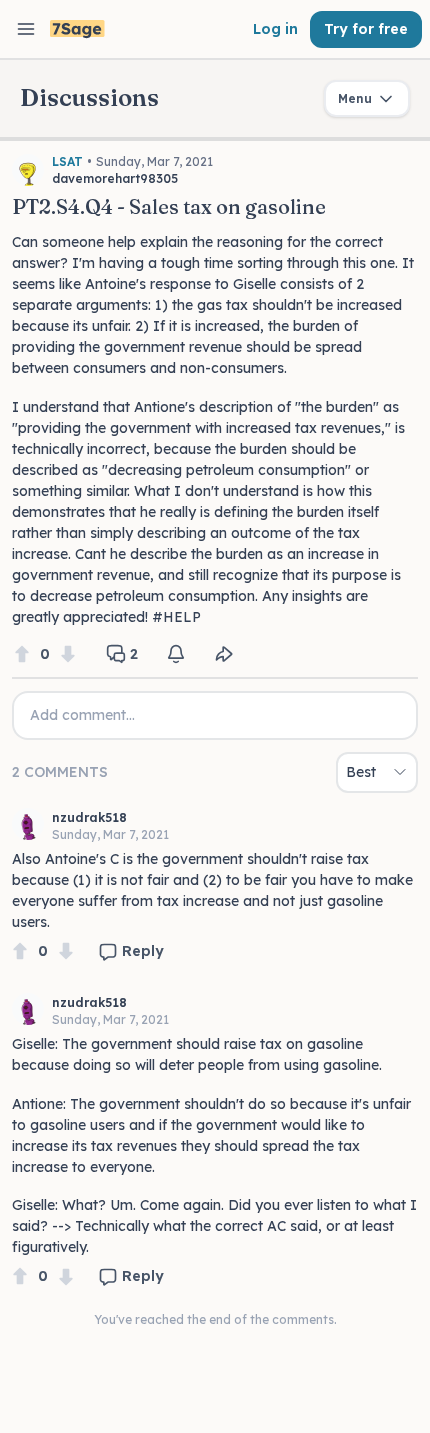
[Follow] (176, 654)
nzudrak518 (89, 817)
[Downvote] (68, 654)
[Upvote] (22, 654)
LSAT (67, 161)
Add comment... (82, 715)
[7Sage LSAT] (77, 29)
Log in (275, 29)
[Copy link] (224, 654)
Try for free (366, 29)
